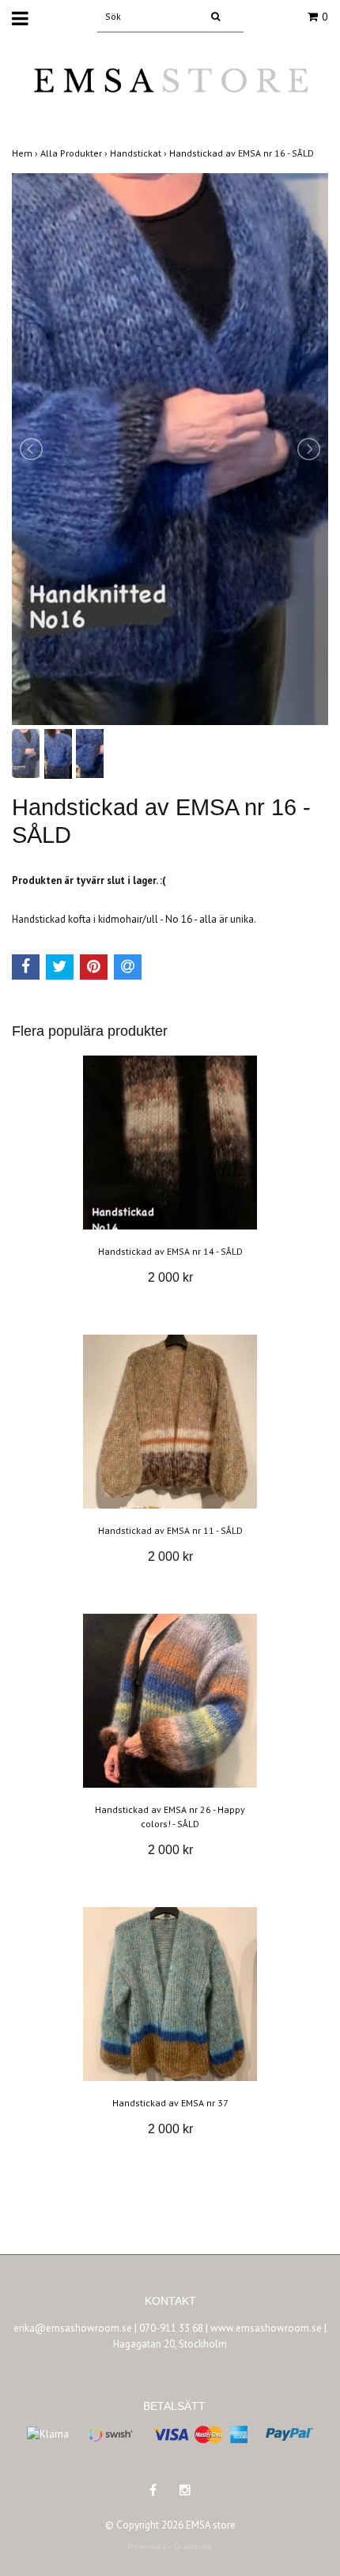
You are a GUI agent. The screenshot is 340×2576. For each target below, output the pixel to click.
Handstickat (140, 153)
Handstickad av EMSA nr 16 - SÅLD (243, 153)
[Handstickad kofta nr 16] (170, 449)
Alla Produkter (75, 153)
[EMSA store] (170, 91)
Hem (26, 153)
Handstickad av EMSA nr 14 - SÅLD (170, 1251)
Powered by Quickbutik (170, 2546)
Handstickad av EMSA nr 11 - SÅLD (170, 1530)
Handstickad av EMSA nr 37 (170, 2103)
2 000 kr (170, 1277)
